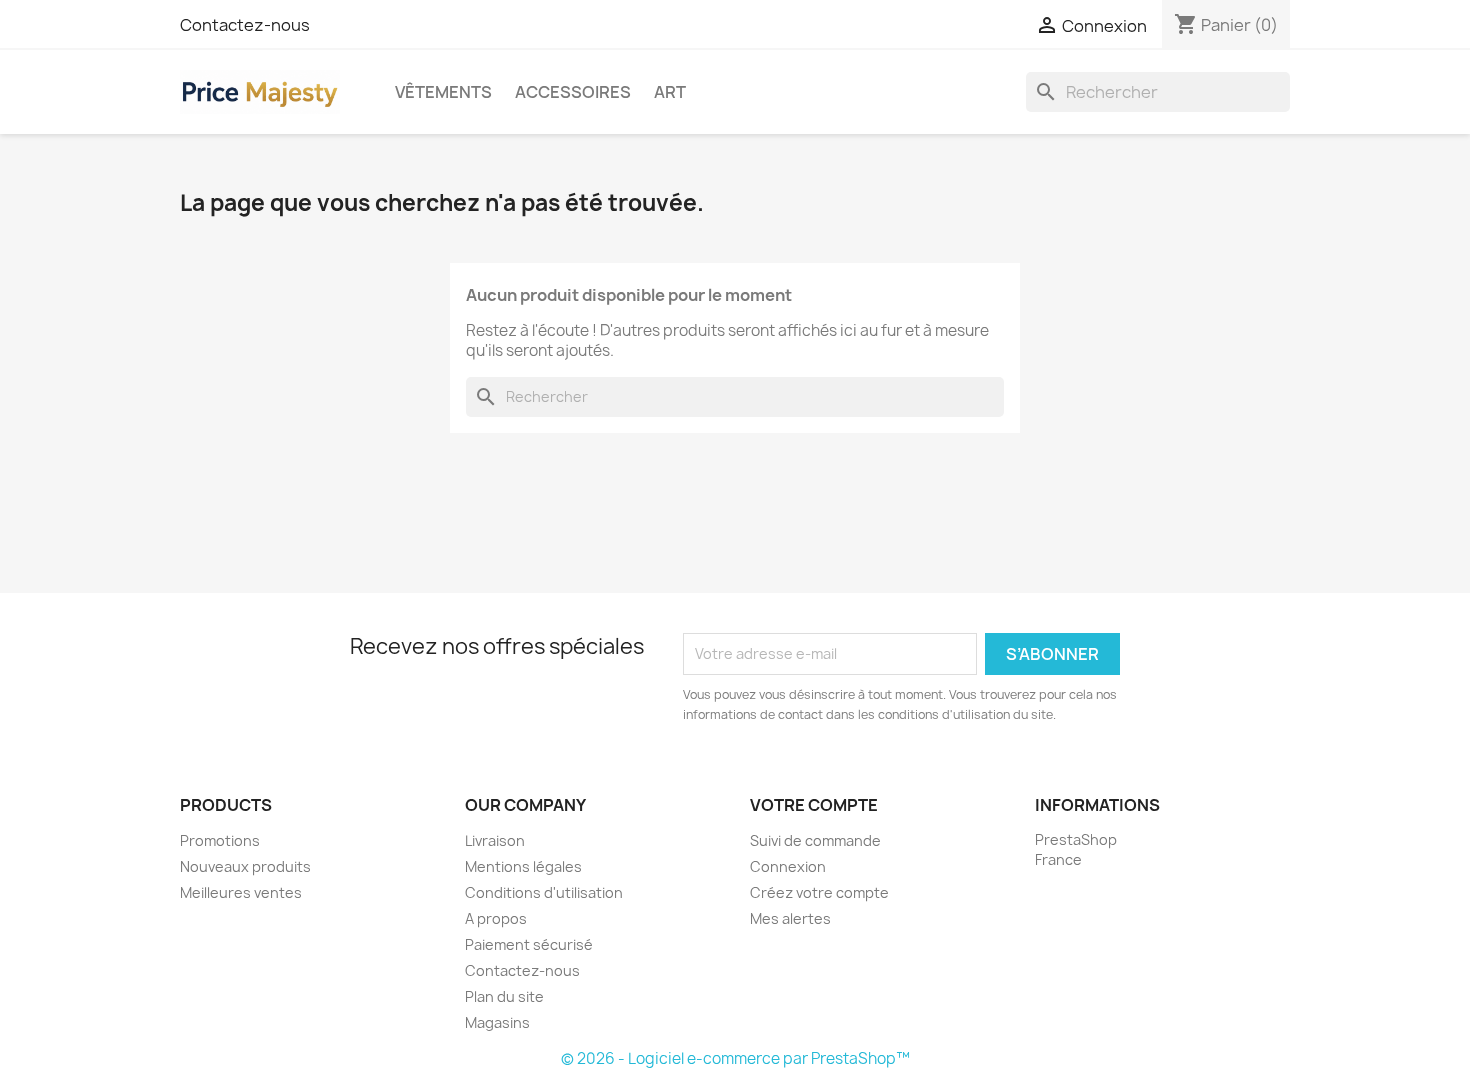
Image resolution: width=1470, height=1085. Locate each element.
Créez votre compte (819, 892)
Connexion (788, 866)
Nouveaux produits (245, 866)
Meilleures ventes (241, 892)
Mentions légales (523, 866)
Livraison (495, 840)
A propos (496, 918)
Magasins (497, 1022)
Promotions (220, 840)
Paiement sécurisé (529, 944)
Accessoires (573, 92)
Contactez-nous (245, 25)
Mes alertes (790, 918)
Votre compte (814, 805)
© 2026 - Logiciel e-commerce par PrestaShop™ (735, 1058)
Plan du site (504, 996)
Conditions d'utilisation (544, 892)
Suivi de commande (815, 840)
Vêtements (443, 92)
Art (670, 92)
